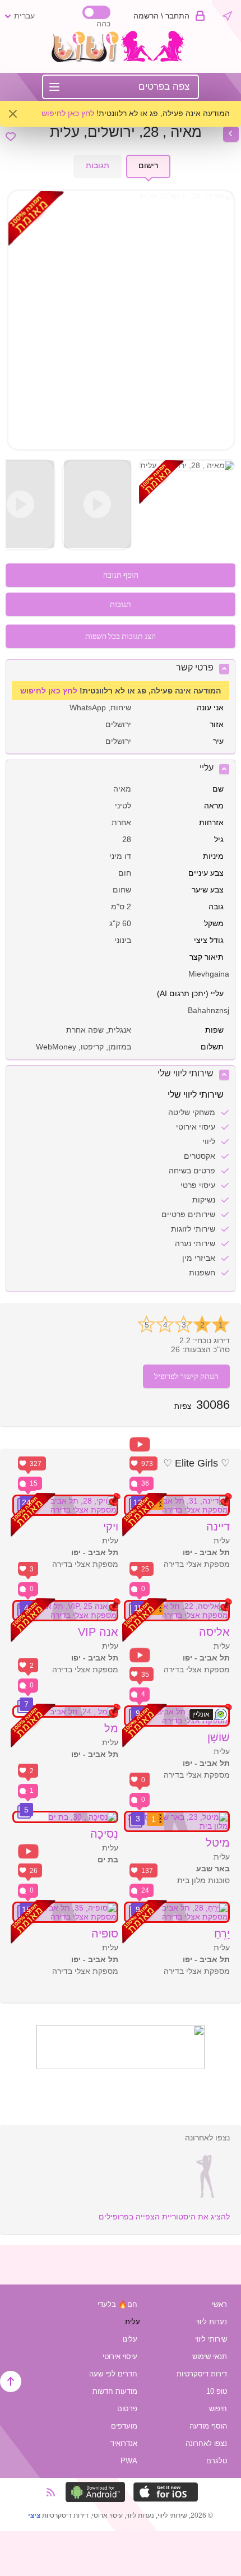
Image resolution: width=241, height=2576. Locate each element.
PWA (129, 2461)
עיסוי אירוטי (120, 2357)
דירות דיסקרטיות (202, 2374)
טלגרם (217, 2461)
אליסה (214, 1632)
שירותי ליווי (211, 2339)
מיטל (218, 1843)
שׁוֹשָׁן (219, 1737)
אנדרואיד (124, 2443)
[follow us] (121, 2066)
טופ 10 (217, 2391)
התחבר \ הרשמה (161, 16)
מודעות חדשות (115, 2391)
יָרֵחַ (222, 1934)
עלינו (130, 2339)
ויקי (111, 1527)
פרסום (127, 2409)
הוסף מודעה (208, 2426)
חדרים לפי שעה (113, 2374)
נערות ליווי (212, 2322)
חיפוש (218, 2409)
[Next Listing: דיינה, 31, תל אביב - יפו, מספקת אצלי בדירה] (231, 134)
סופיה (105, 1934)
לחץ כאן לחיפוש (68, 113)
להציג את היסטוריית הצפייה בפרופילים (164, 2217)
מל (111, 1728)
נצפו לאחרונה (206, 2443)
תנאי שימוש (210, 2357)
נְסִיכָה (104, 1834)
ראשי (219, 2304)
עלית (133, 2322)
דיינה (218, 1527)
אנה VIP (98, 1632)
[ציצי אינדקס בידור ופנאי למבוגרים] (121, 59)
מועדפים (124, 2426)
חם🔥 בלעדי (117, 2304)
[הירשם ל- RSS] (54, 2492)
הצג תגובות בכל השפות (121, 636)
